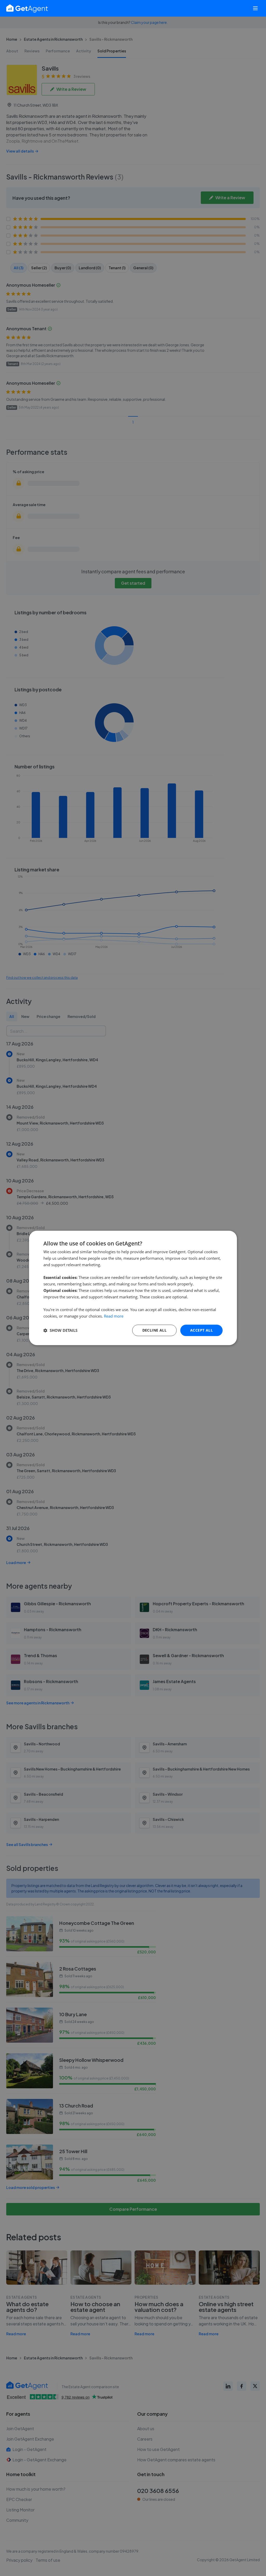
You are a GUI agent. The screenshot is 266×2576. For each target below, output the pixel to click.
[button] (60, 1330)
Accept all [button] (201, 1330)
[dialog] (133, 1288)
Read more (114, 1316)
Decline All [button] (154, 1330)
